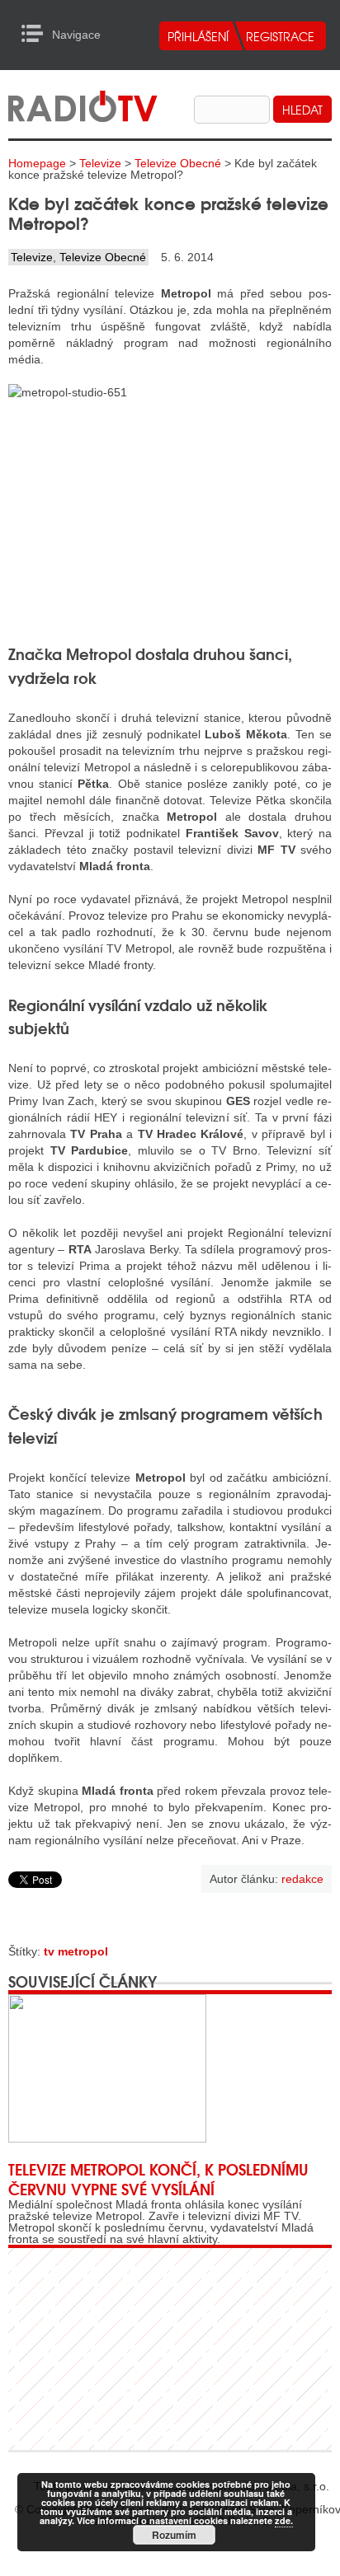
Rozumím (174, 2535)
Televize (100, 163)
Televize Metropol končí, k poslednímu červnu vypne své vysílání (158, 2179)
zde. (284, 2520)
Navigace (37, 34)
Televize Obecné (178, 163)
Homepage (37, 163)
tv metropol (76, 1951)
